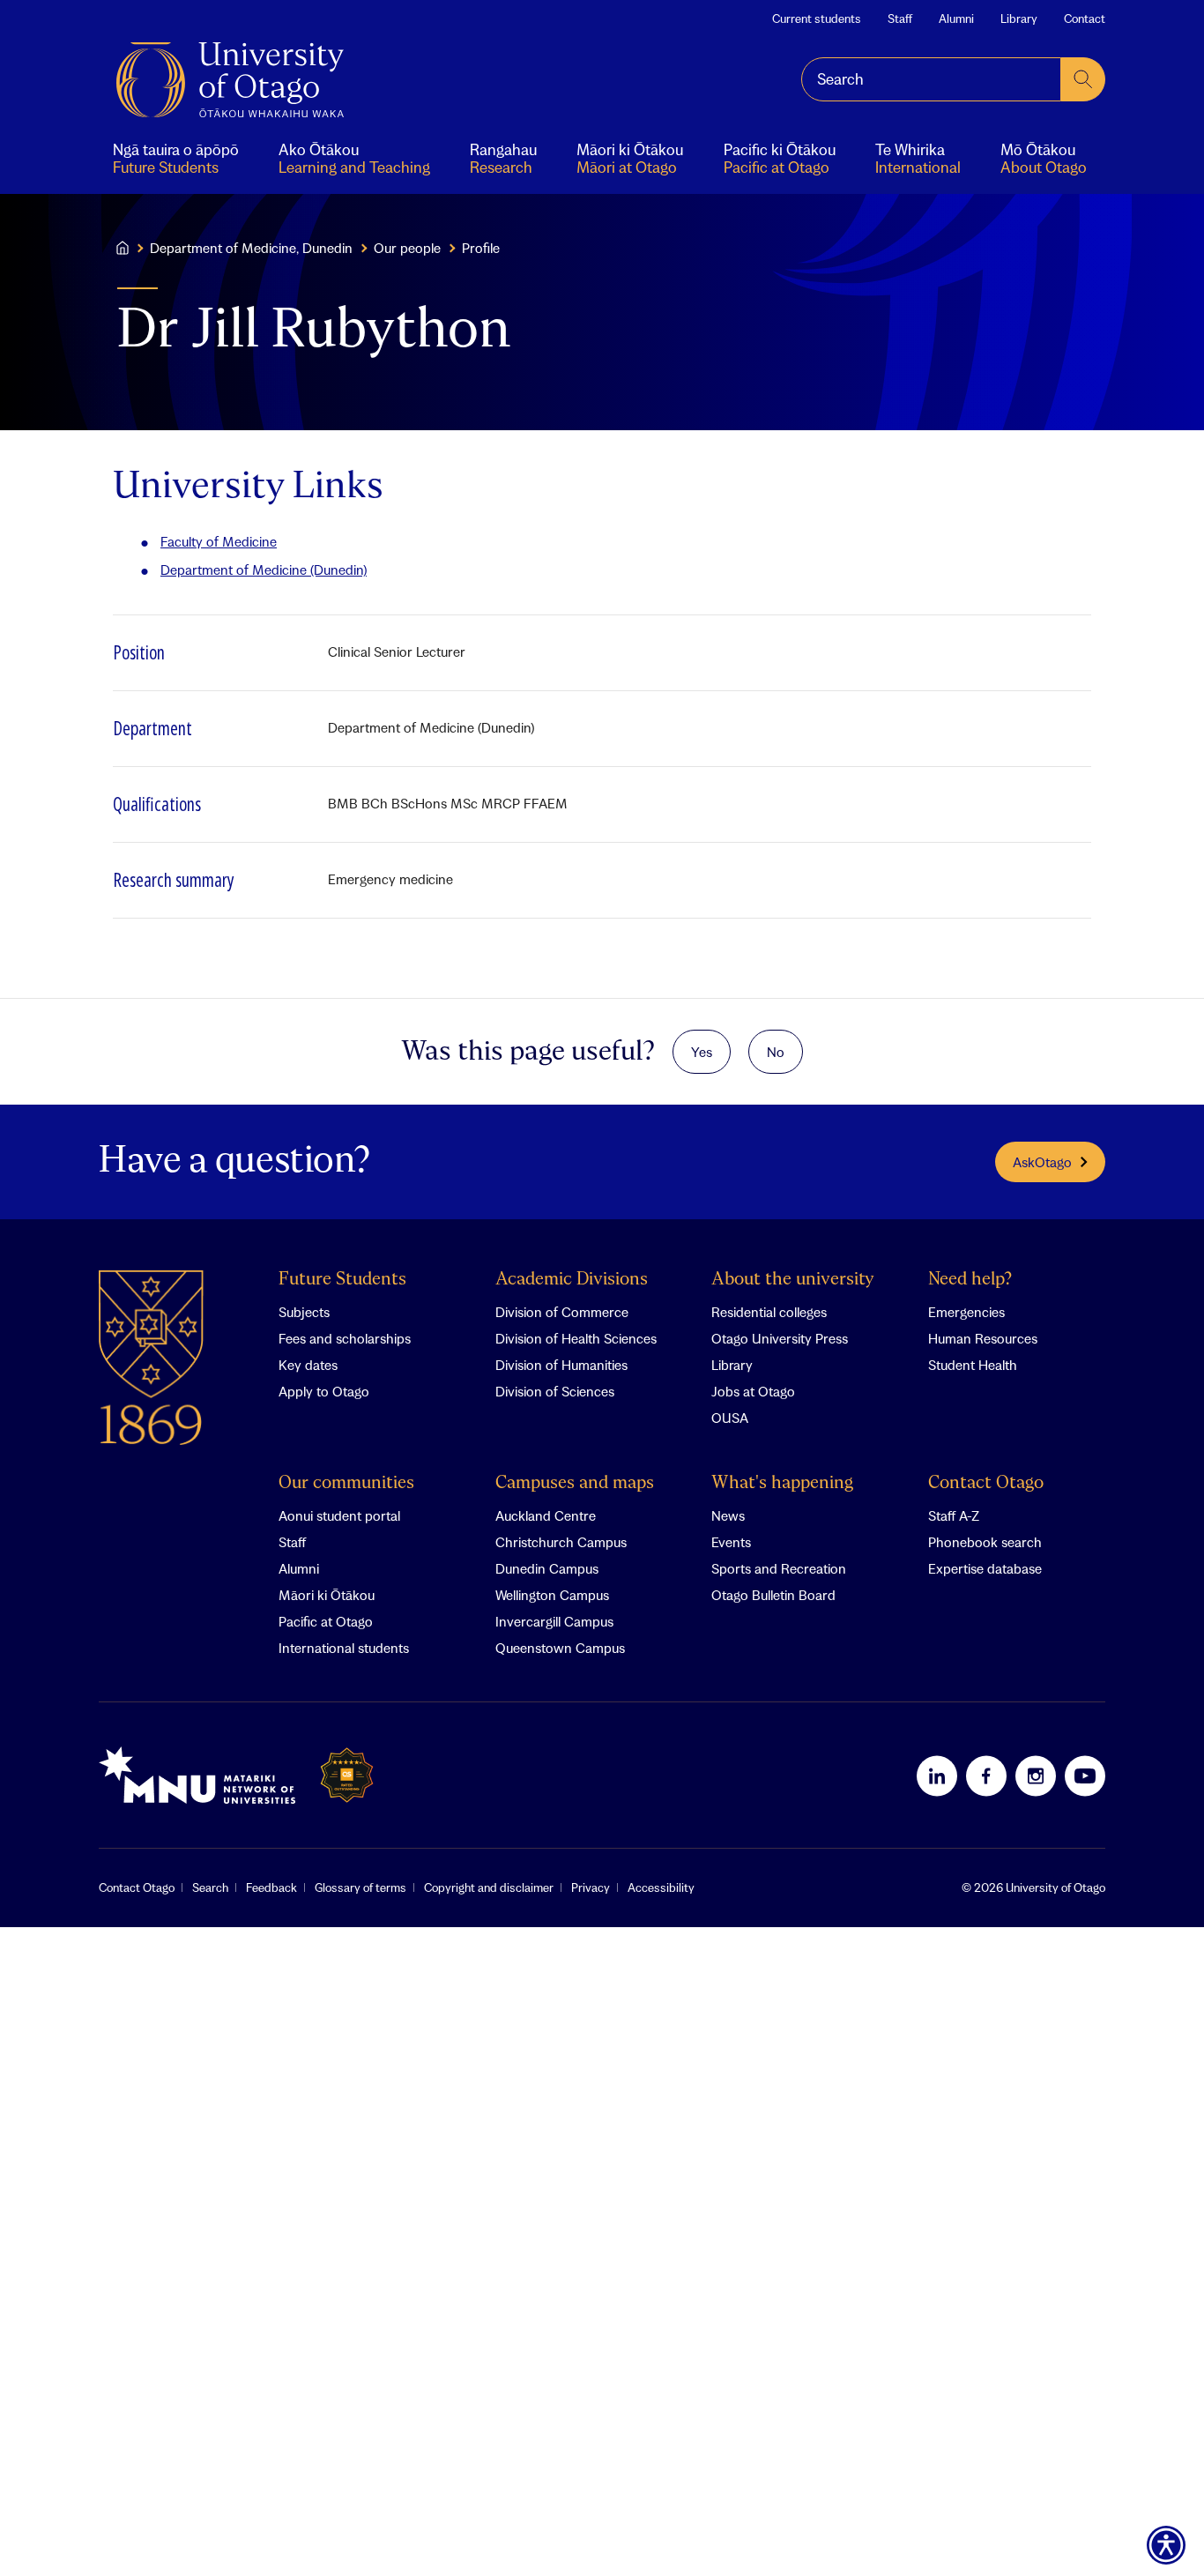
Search (210, 1887)
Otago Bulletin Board (773, 1595)
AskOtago (1042, 1162)
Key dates (308, 1365)
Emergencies (966, 1312)
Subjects (304, 1312)
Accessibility (661, 1887)
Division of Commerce (562, 1312)
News (728, 1515)
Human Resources (983, 1338)
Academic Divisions (572, 1280)
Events (731, 1542)
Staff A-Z (954, 1515)
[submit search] (1083, 79)
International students (344, 1648)
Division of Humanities (561, 1365)
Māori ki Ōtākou (327, 1595)
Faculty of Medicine (219, 541)
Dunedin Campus (547, 1568)
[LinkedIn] (937, 1776)
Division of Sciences (555, 1391)
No (776, 1052)
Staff (900, 19)
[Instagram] (1036, 1776)
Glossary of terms (360, 1887)
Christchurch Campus (561, 1542)
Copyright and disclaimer (489, 1887)
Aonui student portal (339, 1515)
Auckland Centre (546, 1515)
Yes (702, 1052)
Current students (817, 19)
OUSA (730, 1418)
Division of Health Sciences (576, 1338)
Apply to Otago (324, 1391)
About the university (793, 1280)
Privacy (591, 1887)
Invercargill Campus (554, 1621)
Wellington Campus (552, 1595)
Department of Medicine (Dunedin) (264, 570)
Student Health (973, 1365)
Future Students (342, 1280)
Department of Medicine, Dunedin (251, 248)
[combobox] (931, 79)
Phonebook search (985, 1542)
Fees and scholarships (345, 1338)
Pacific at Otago (326, 1621)
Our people (407, 248)
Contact (1085, 19)
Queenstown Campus (560, 1648)
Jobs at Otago (753, 1391)
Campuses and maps (575, 1483)
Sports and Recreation (779, 1568)
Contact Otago (986, 1483)
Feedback (271, 1887)
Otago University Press (780, 1338)
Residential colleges (769, 1312)
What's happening (782, 1483)
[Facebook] (986, 1776)
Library (1019, 19)
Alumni (956, 19)
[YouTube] (1085, 1776)
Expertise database (985, 1568)
